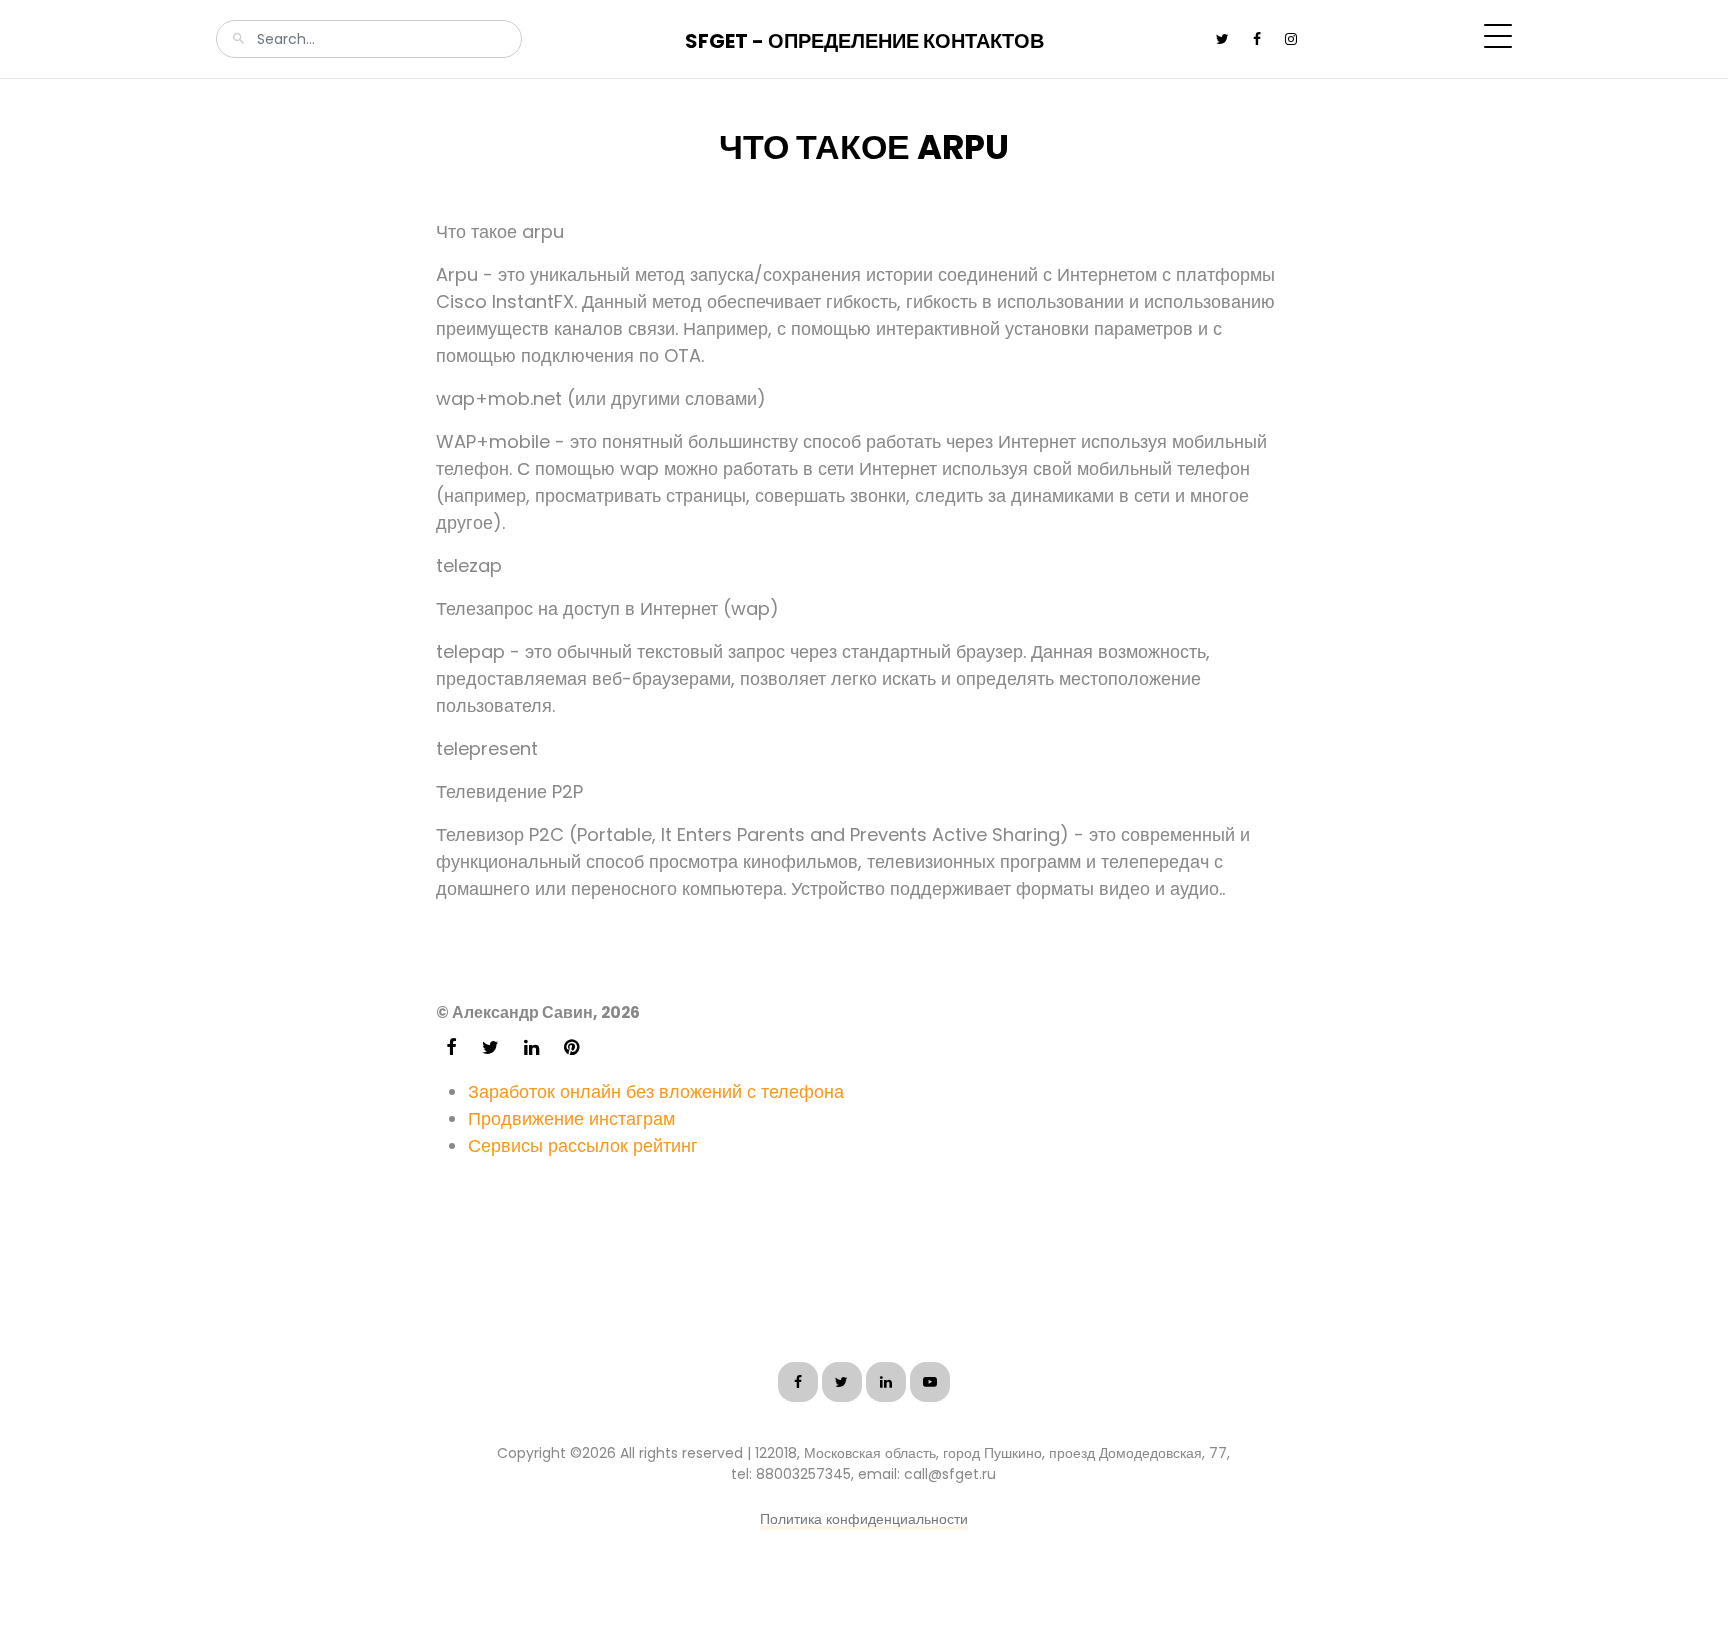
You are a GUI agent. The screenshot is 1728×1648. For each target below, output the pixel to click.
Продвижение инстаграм (571, 1118)
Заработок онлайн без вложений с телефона (656, 1091)
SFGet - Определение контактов (864, 41)
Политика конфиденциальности (864, 1519)
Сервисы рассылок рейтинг (583, 1145)
